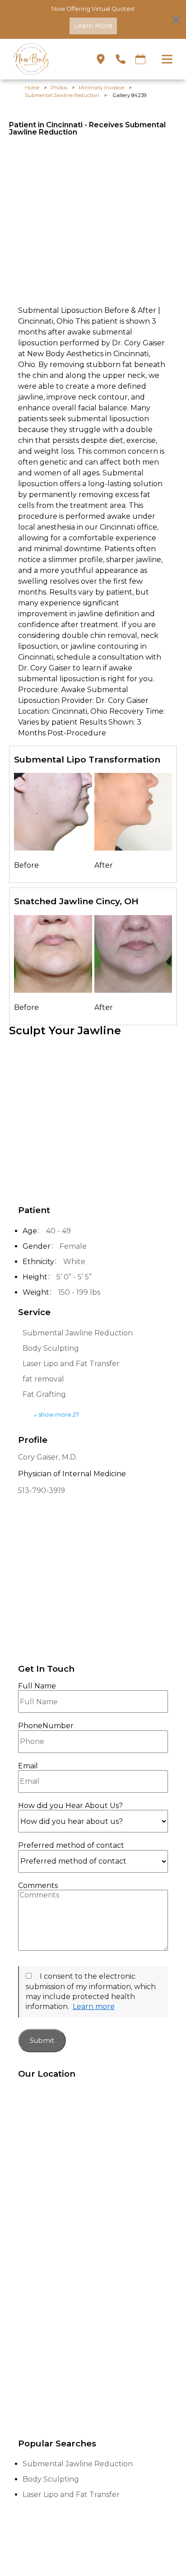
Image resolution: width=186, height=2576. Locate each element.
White (74, 1262)
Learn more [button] (94, 2006)
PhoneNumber (46, 1726)
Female (73, 1246)
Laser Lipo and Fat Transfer (71, 1364)
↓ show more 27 (56, 1415)
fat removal (43, 1379)
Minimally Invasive (101, 88)
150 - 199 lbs (79, 1292)
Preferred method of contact (71, 1846)
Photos (59, 88)
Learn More (93, 26)
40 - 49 (58, 1231)
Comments (38, 1886)
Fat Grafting (44, 1394)
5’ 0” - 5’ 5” (74, 1277)
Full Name (37, 1686)
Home (32, 88)
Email (28, 1766)
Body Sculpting (51, 1348)
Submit (42, 2041)
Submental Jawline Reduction (62, 95)
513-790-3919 (42, 1490)
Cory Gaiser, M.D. (48, 1457)
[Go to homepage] (43, 59)
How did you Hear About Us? (70, 1806)
